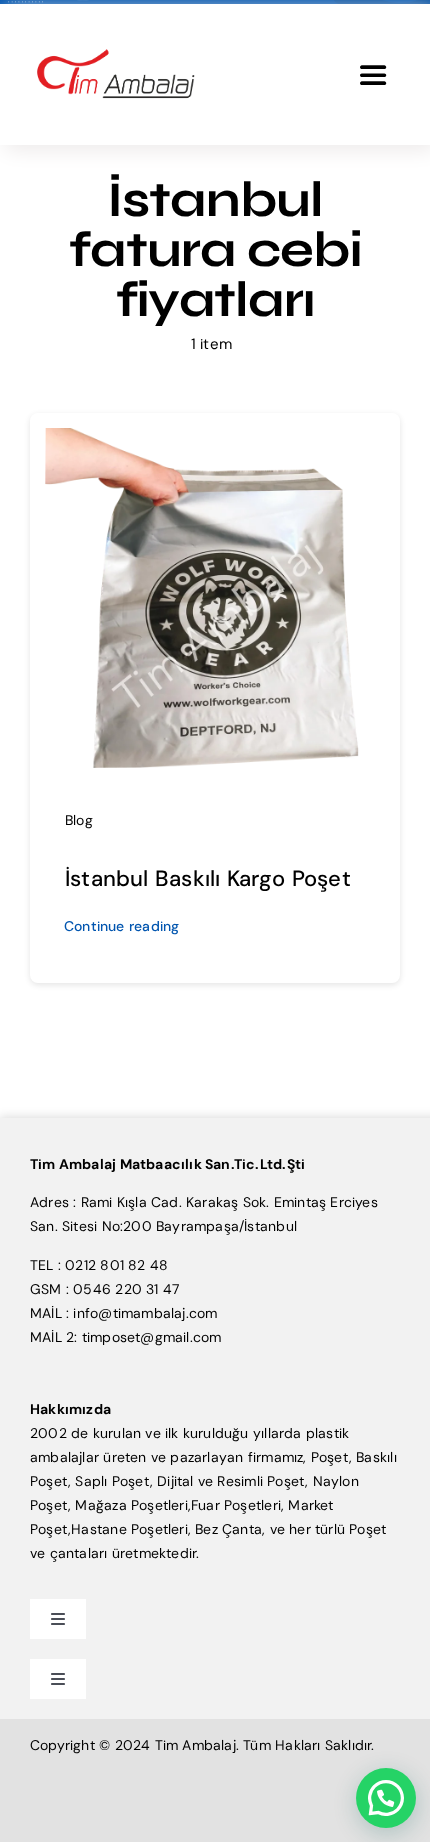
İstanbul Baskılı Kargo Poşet (208, 878)
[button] (386, 1798)
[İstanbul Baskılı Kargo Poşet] (215, 440)
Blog (79, 820)
